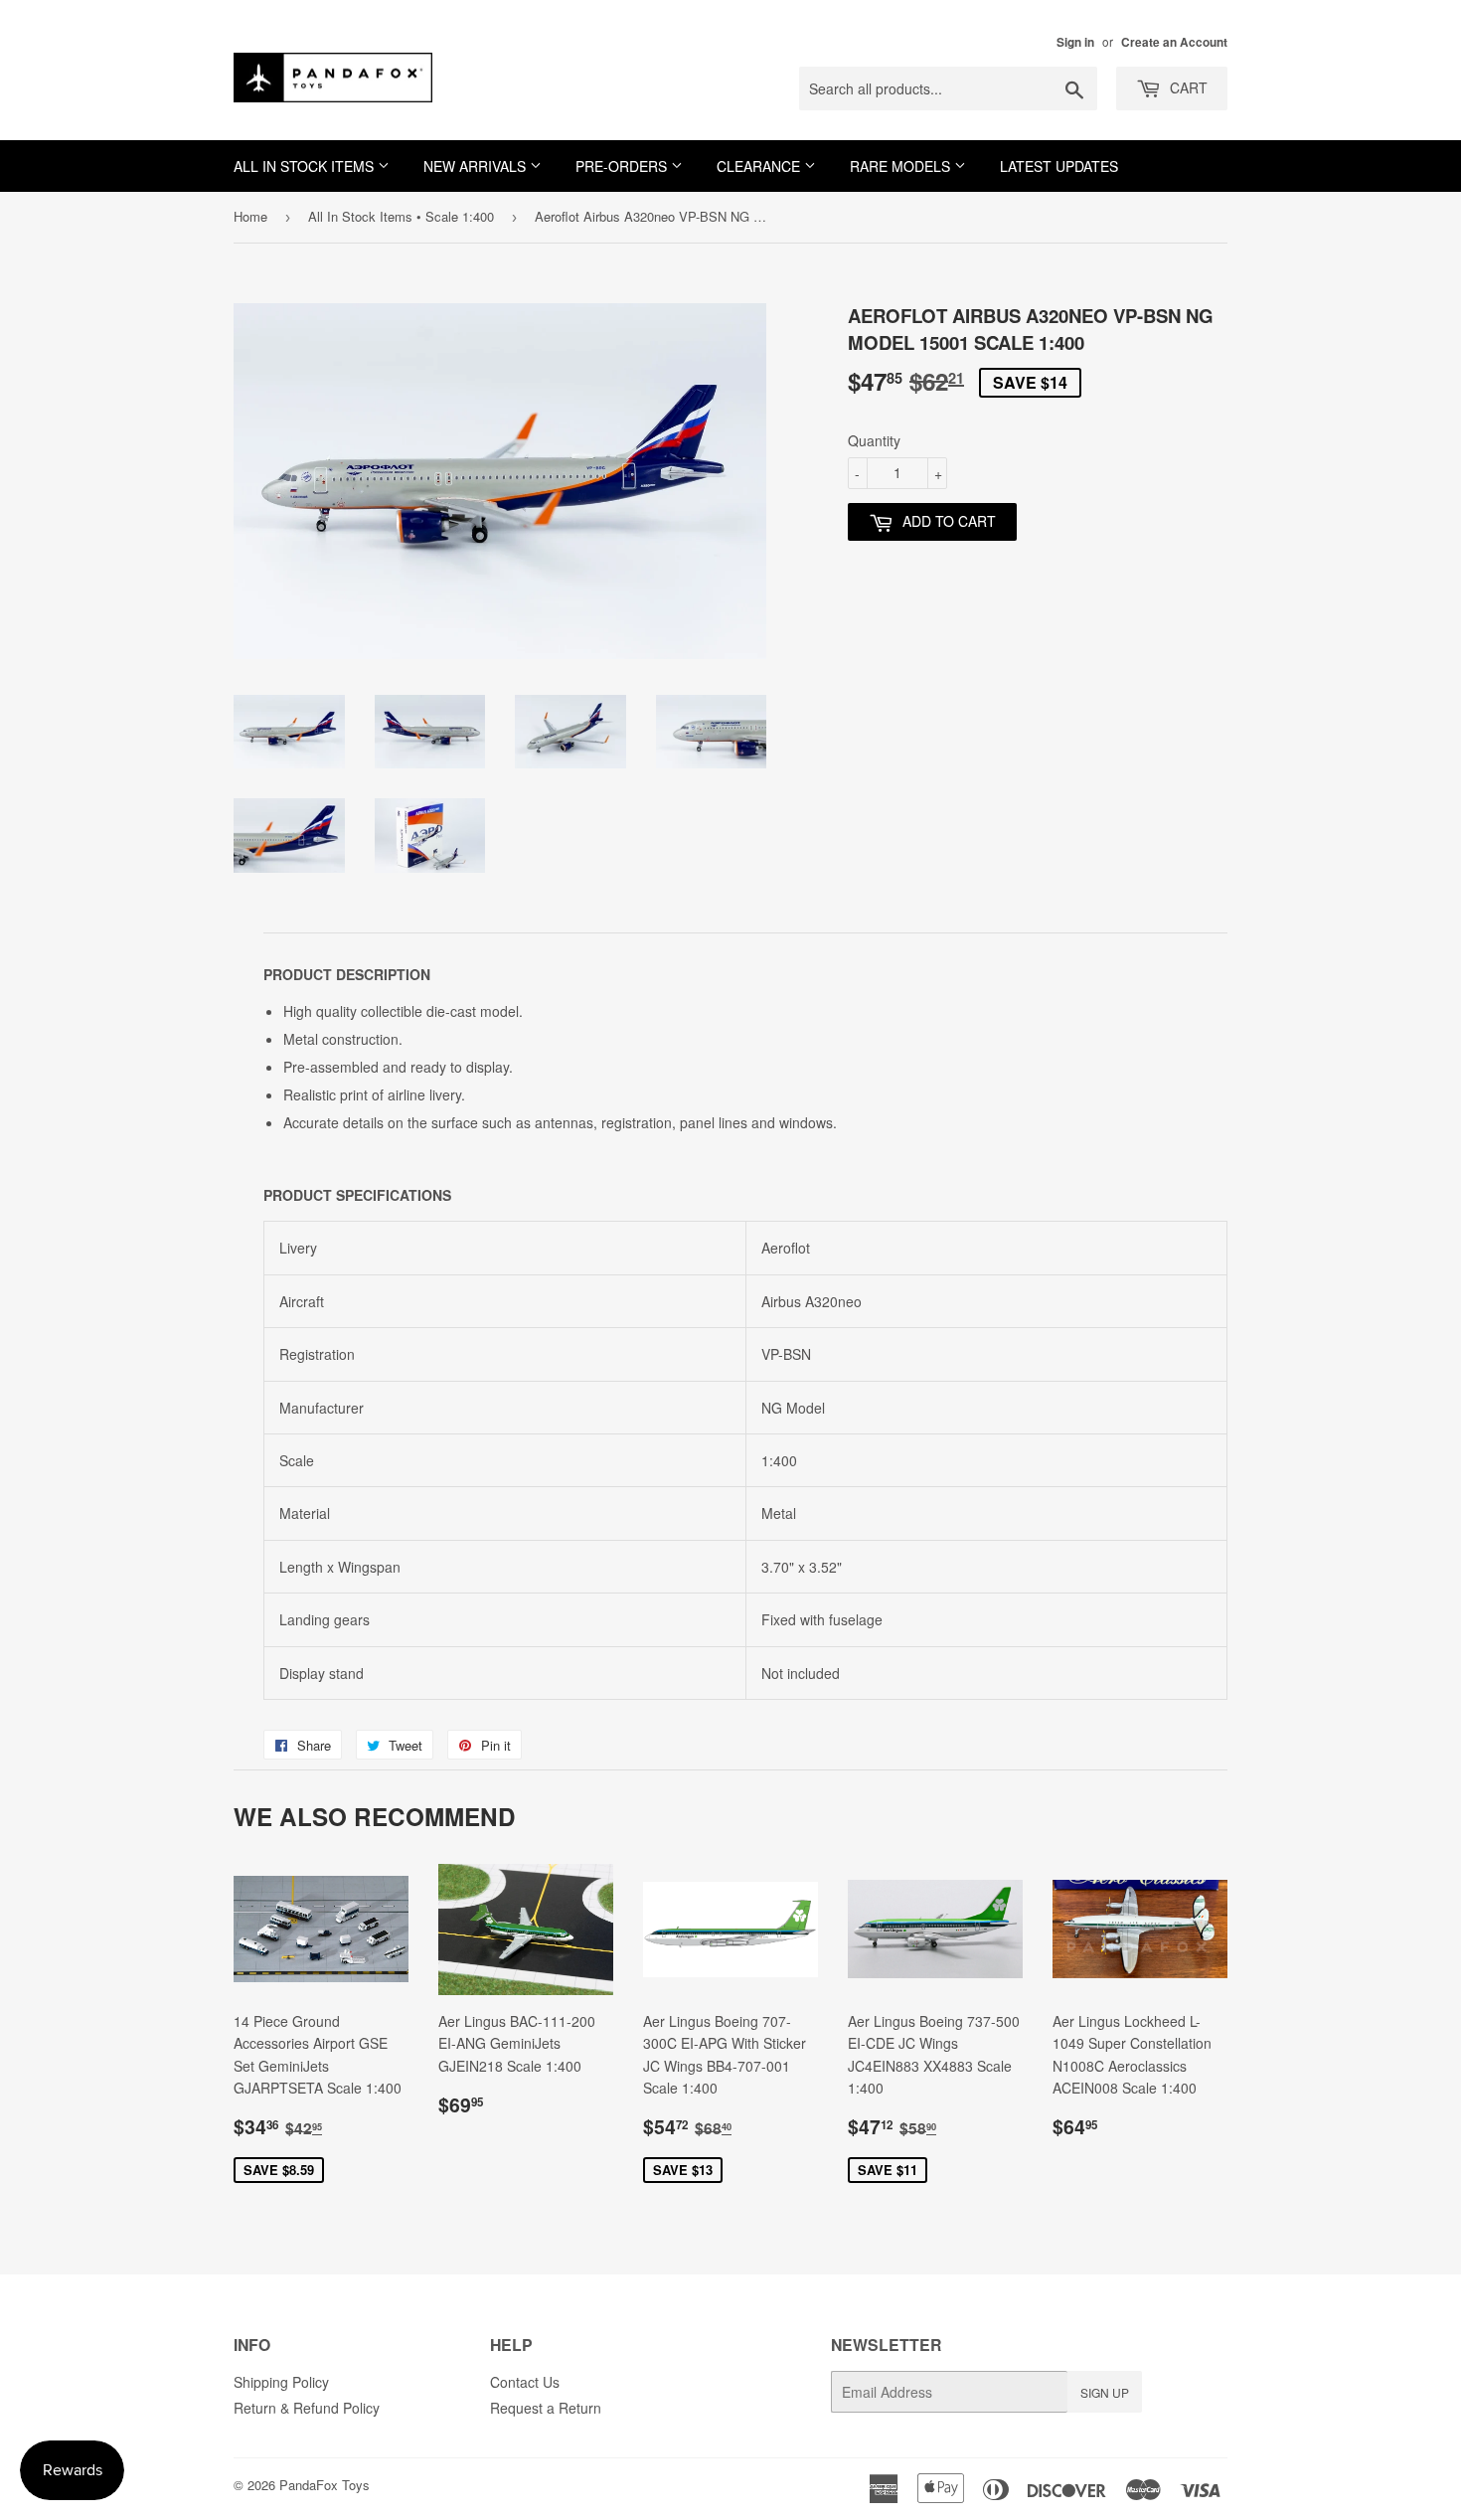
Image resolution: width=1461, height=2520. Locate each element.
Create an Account (1174, 42)
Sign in (1075, 42)
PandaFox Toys (325, 2485)
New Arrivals (477, 166)
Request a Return (546, 2408)
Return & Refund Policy (307, 2408)
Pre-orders (623, 166)
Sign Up (1105, 2392)
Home (250, 216)
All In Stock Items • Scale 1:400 (401, 216)
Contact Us (525, 2382)
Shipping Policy (281, 2382)
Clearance (760, 166)
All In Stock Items (306, 166)
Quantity (874, 440)
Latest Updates (1059, 166)
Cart (1187, 87)
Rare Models (902, 166)
